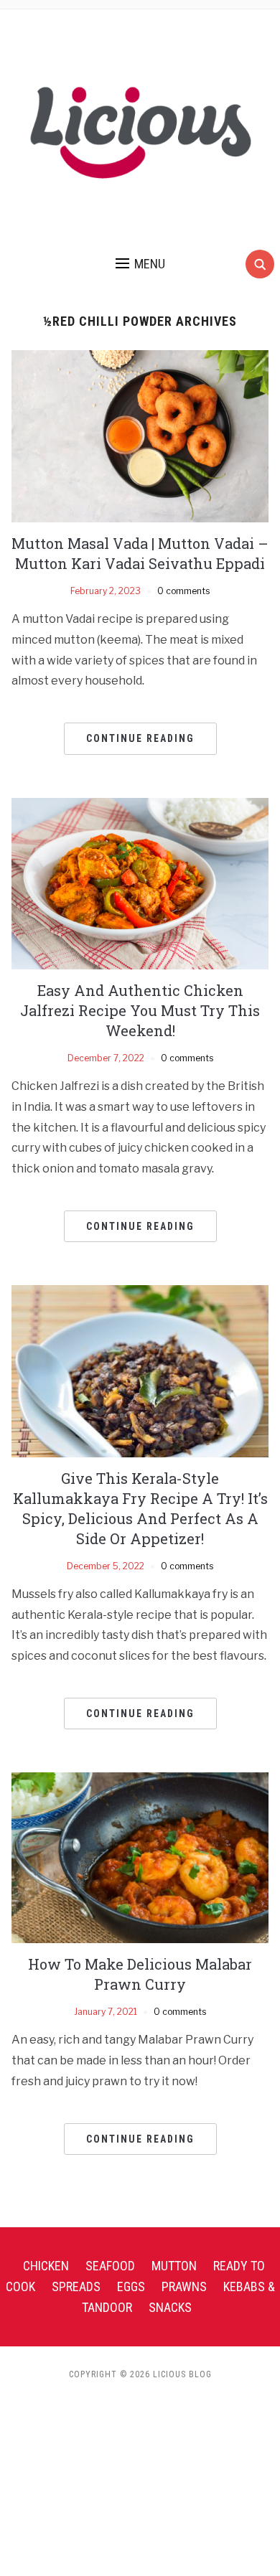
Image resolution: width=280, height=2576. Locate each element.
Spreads (76, 2286)
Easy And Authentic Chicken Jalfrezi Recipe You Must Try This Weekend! (140, 1010)
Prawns (184, 2286)
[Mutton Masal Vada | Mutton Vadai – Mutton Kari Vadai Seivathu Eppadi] (140, 435)
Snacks (170, 2307)
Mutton (174, 2266)
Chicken (46, 2266)
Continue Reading (140, 738)
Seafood (110, 2266)
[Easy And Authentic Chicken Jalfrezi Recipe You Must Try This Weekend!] (140, 882)
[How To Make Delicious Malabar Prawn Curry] (140, 1857)
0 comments (183, 591)
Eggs (131, 2286)
